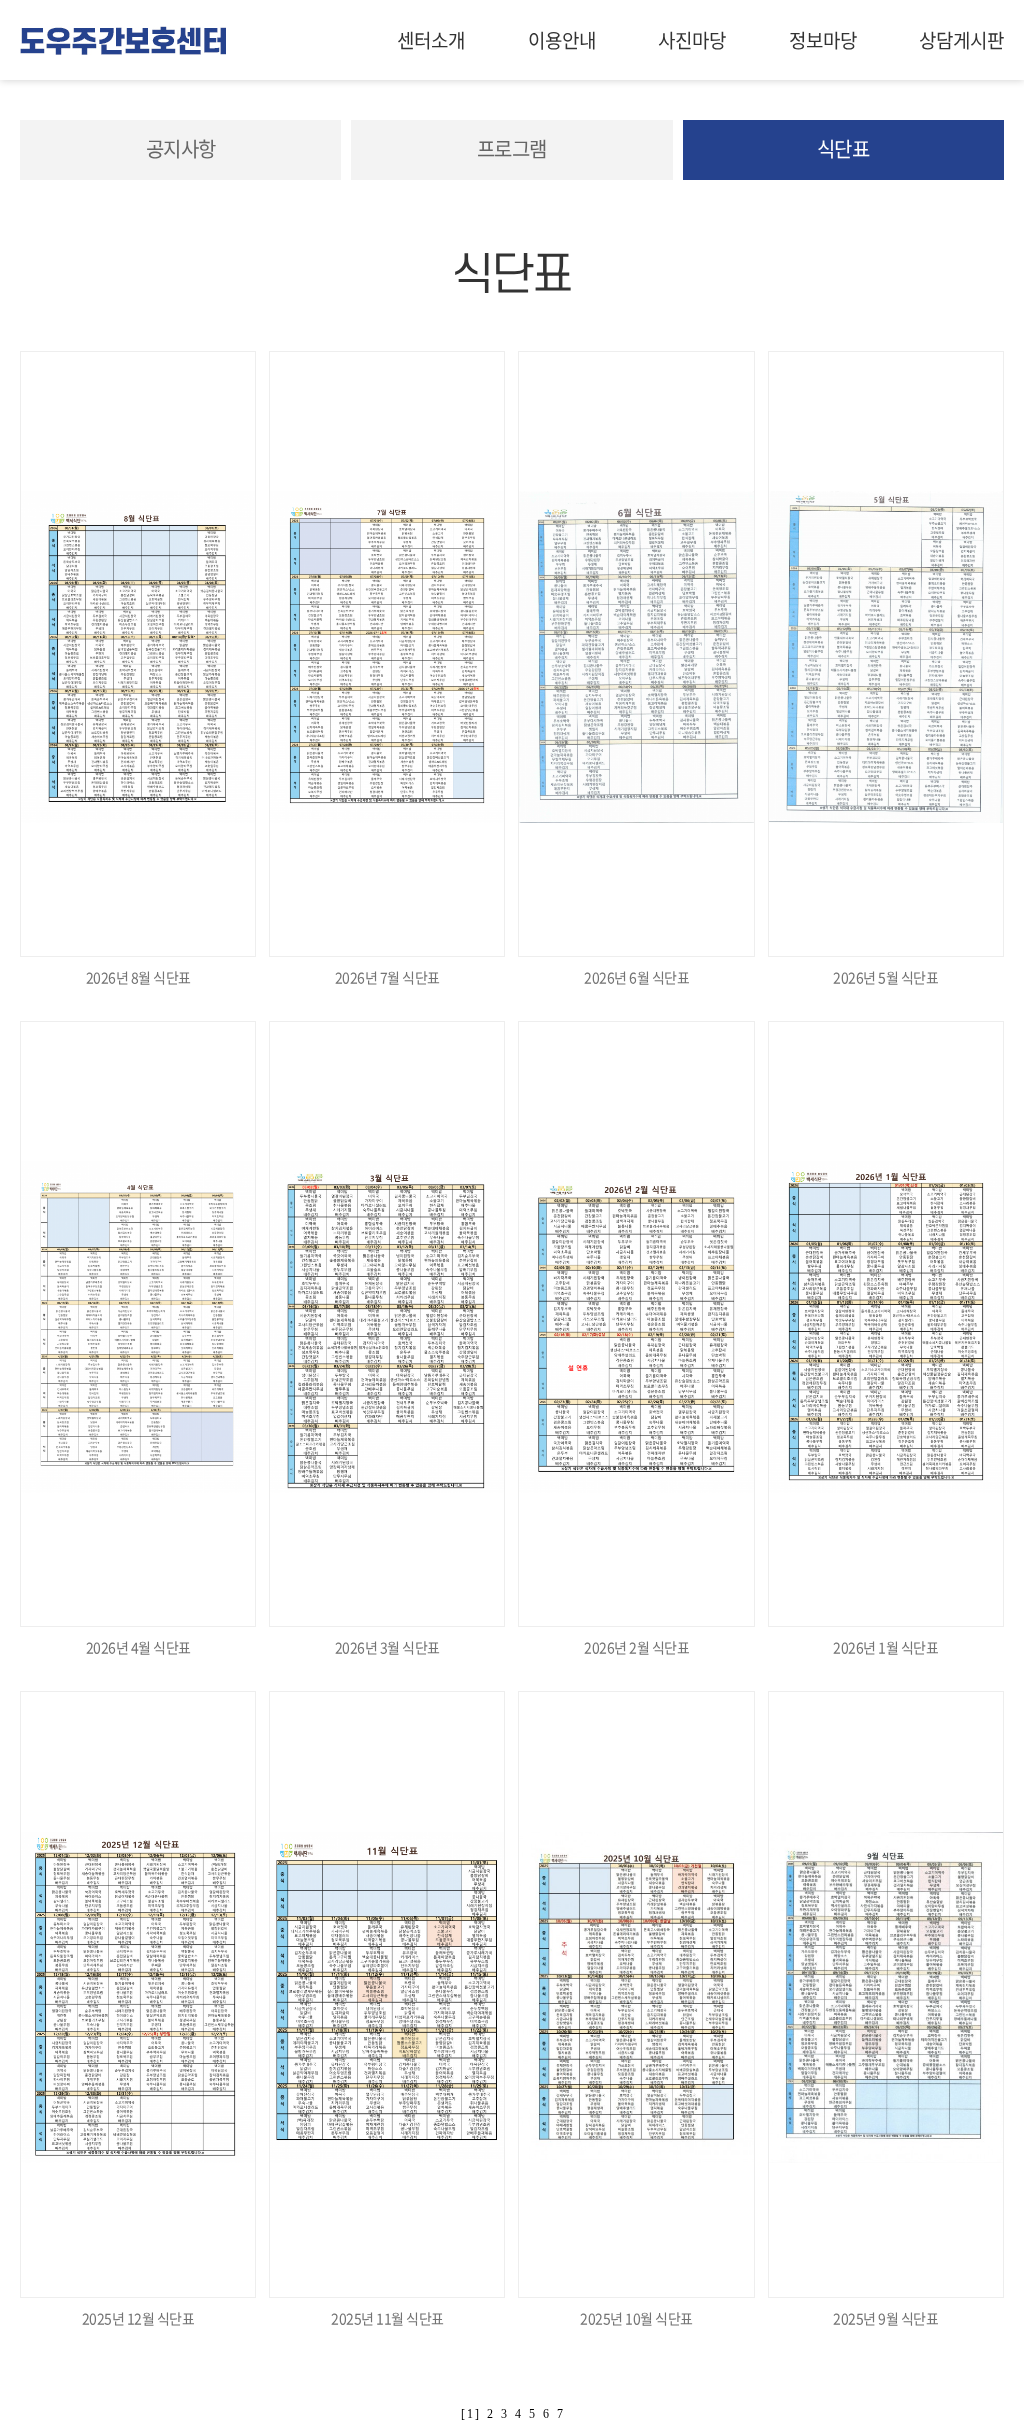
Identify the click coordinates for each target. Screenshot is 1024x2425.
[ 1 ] (470, 2414)
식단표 (843, 148)
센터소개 (431, 40)
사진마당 (692, 40)
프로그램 (512, 148)
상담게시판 (961, 40)
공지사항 (181, 148)
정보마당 (823, 40)
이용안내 (562, 40)
